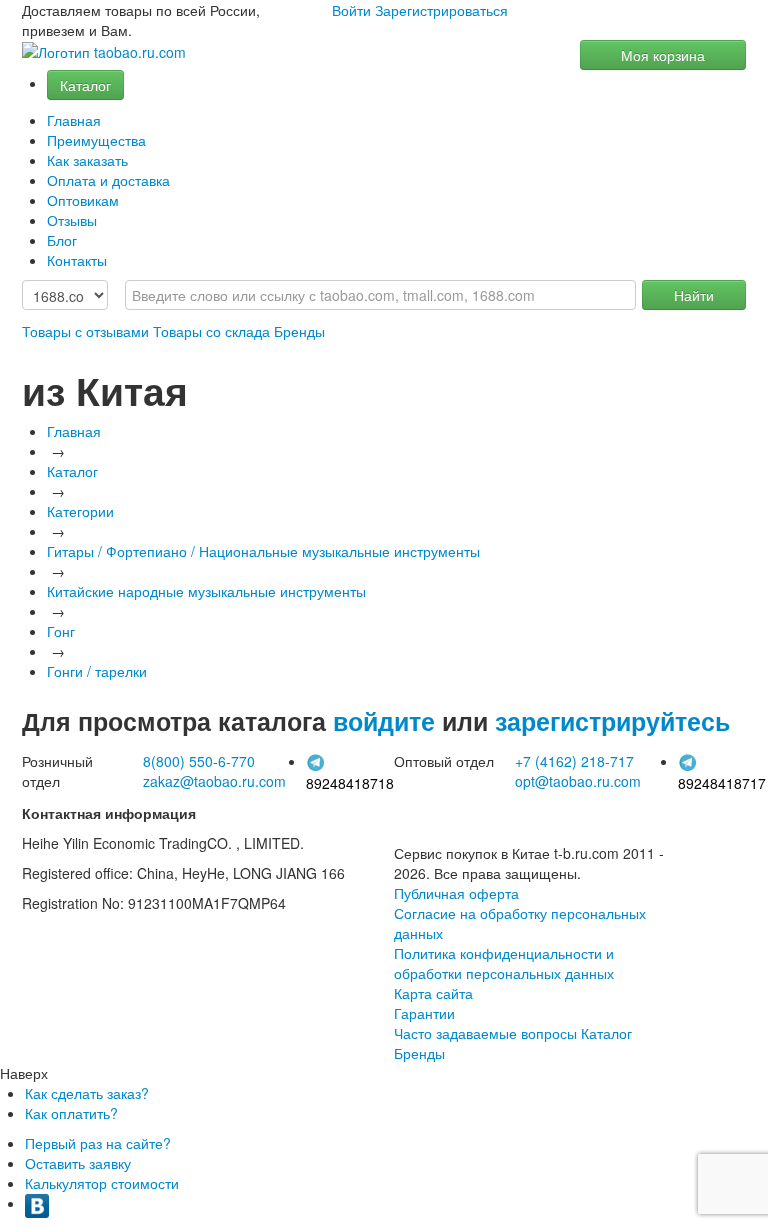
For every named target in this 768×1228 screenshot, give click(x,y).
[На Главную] (104, 52)
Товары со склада (211, 331)
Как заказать (87, 160)
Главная (74, 120)
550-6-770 (199, 761)
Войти (351, 10)
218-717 (574, 761)
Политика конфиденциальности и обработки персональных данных (504, 963)
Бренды (299, 331)
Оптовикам (83, 200)
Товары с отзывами (85, 331)
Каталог (85, 85)
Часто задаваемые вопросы (485, 1033)
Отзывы (72, 220)
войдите (384, 721)
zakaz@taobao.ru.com (214, 781)
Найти (694, 295)
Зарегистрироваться (441, 10)
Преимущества (96, 140)
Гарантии (424, 1013)
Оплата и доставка (108, 180)
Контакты (77, 260)
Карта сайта (433, 993)
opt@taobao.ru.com (578, 781)
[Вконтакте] (37, 1203)
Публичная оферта (456, 893)
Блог (62, 240)
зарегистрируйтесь (612, 721)
